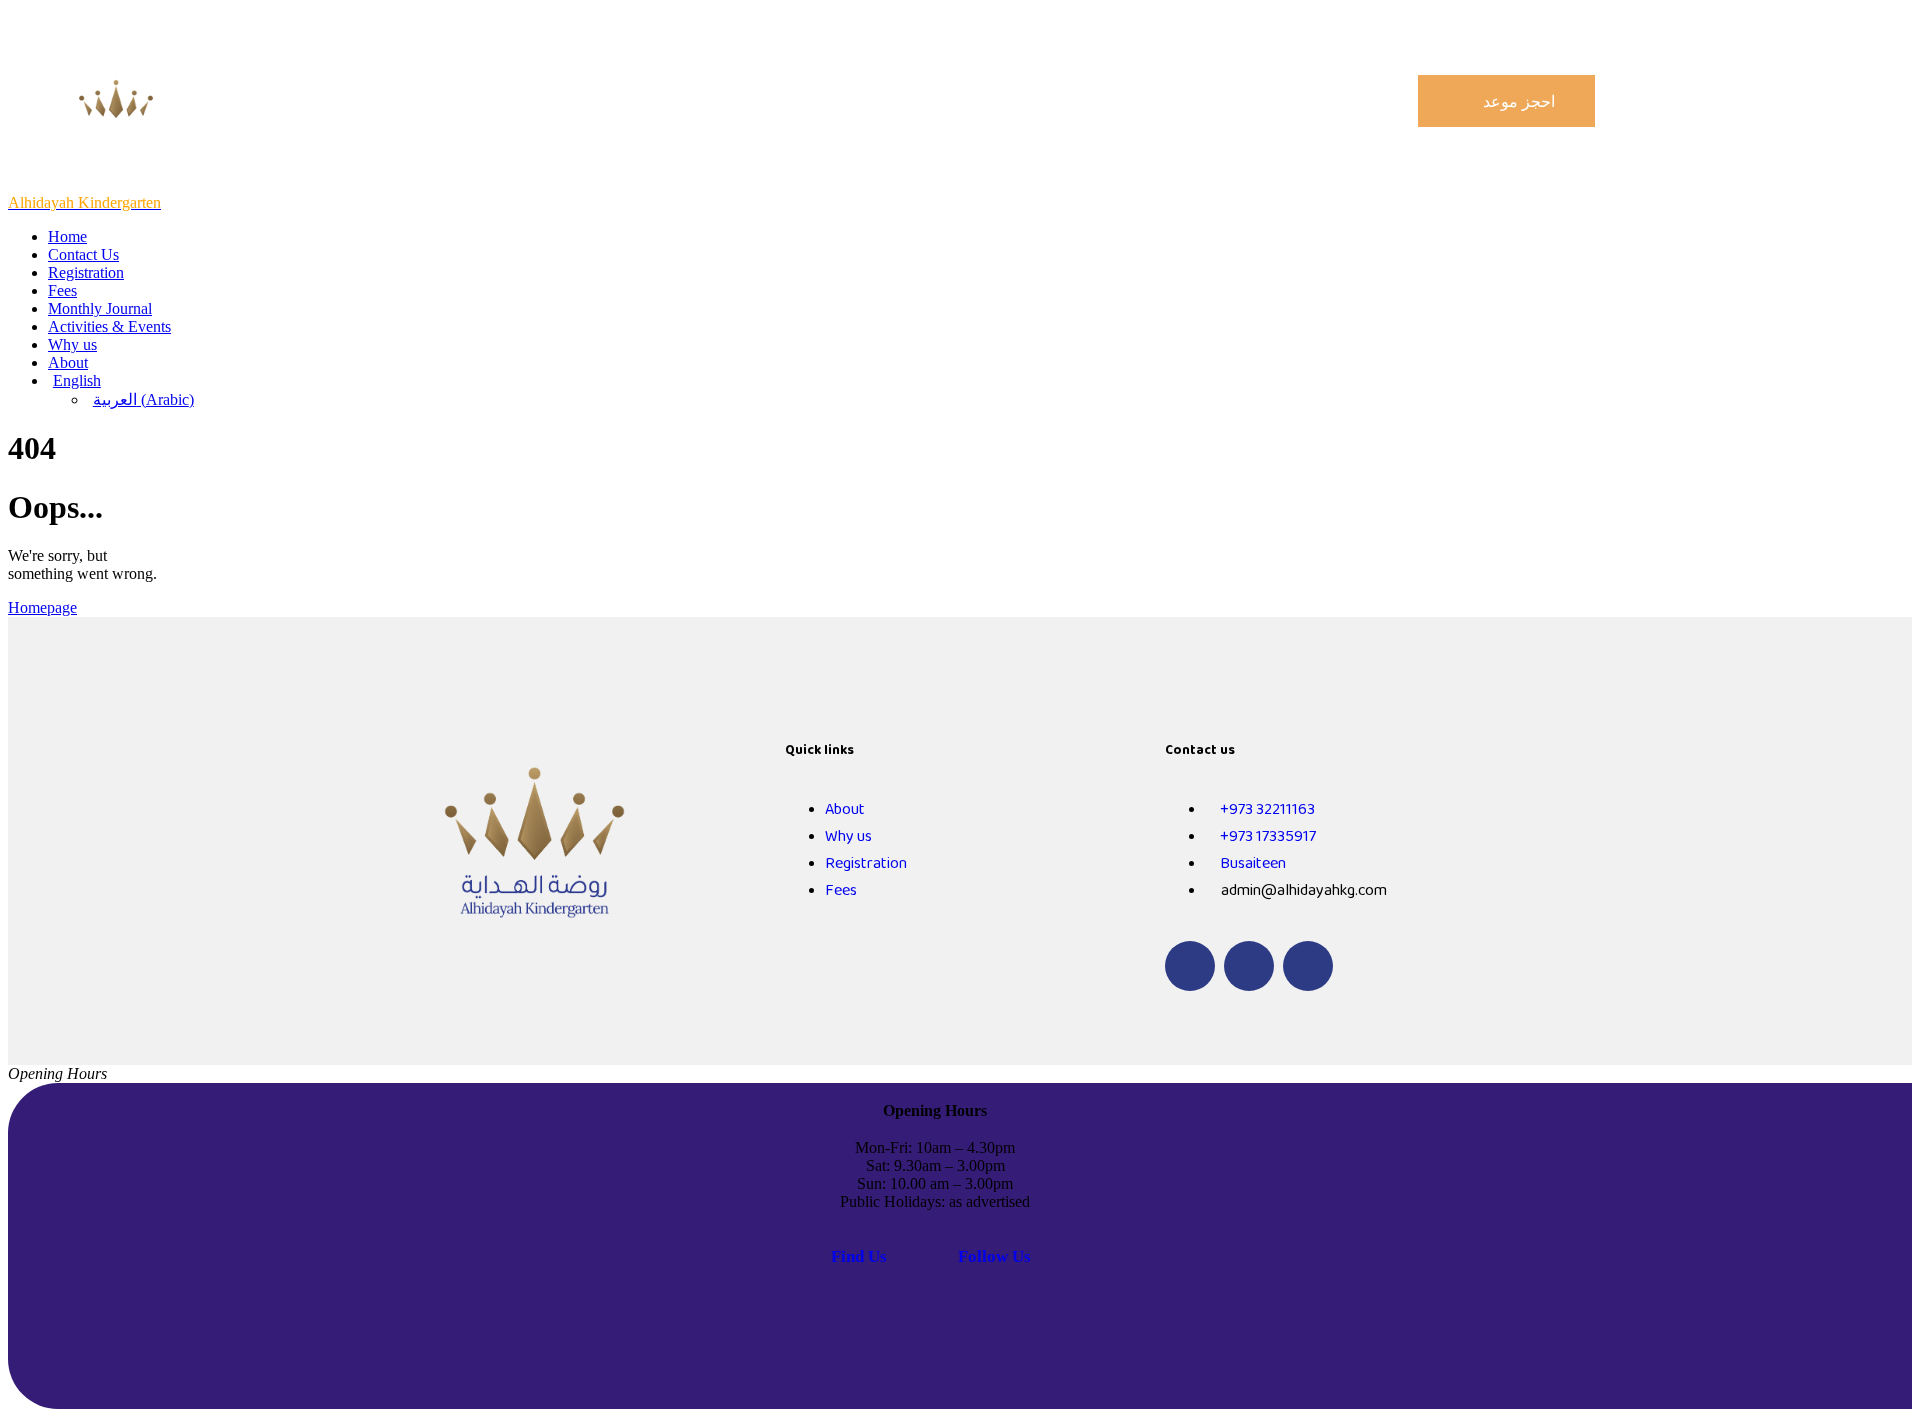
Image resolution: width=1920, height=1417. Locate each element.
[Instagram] (1308, 966)
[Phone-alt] (1190, 966)
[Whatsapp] (1249, 966)
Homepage (42, 607)
